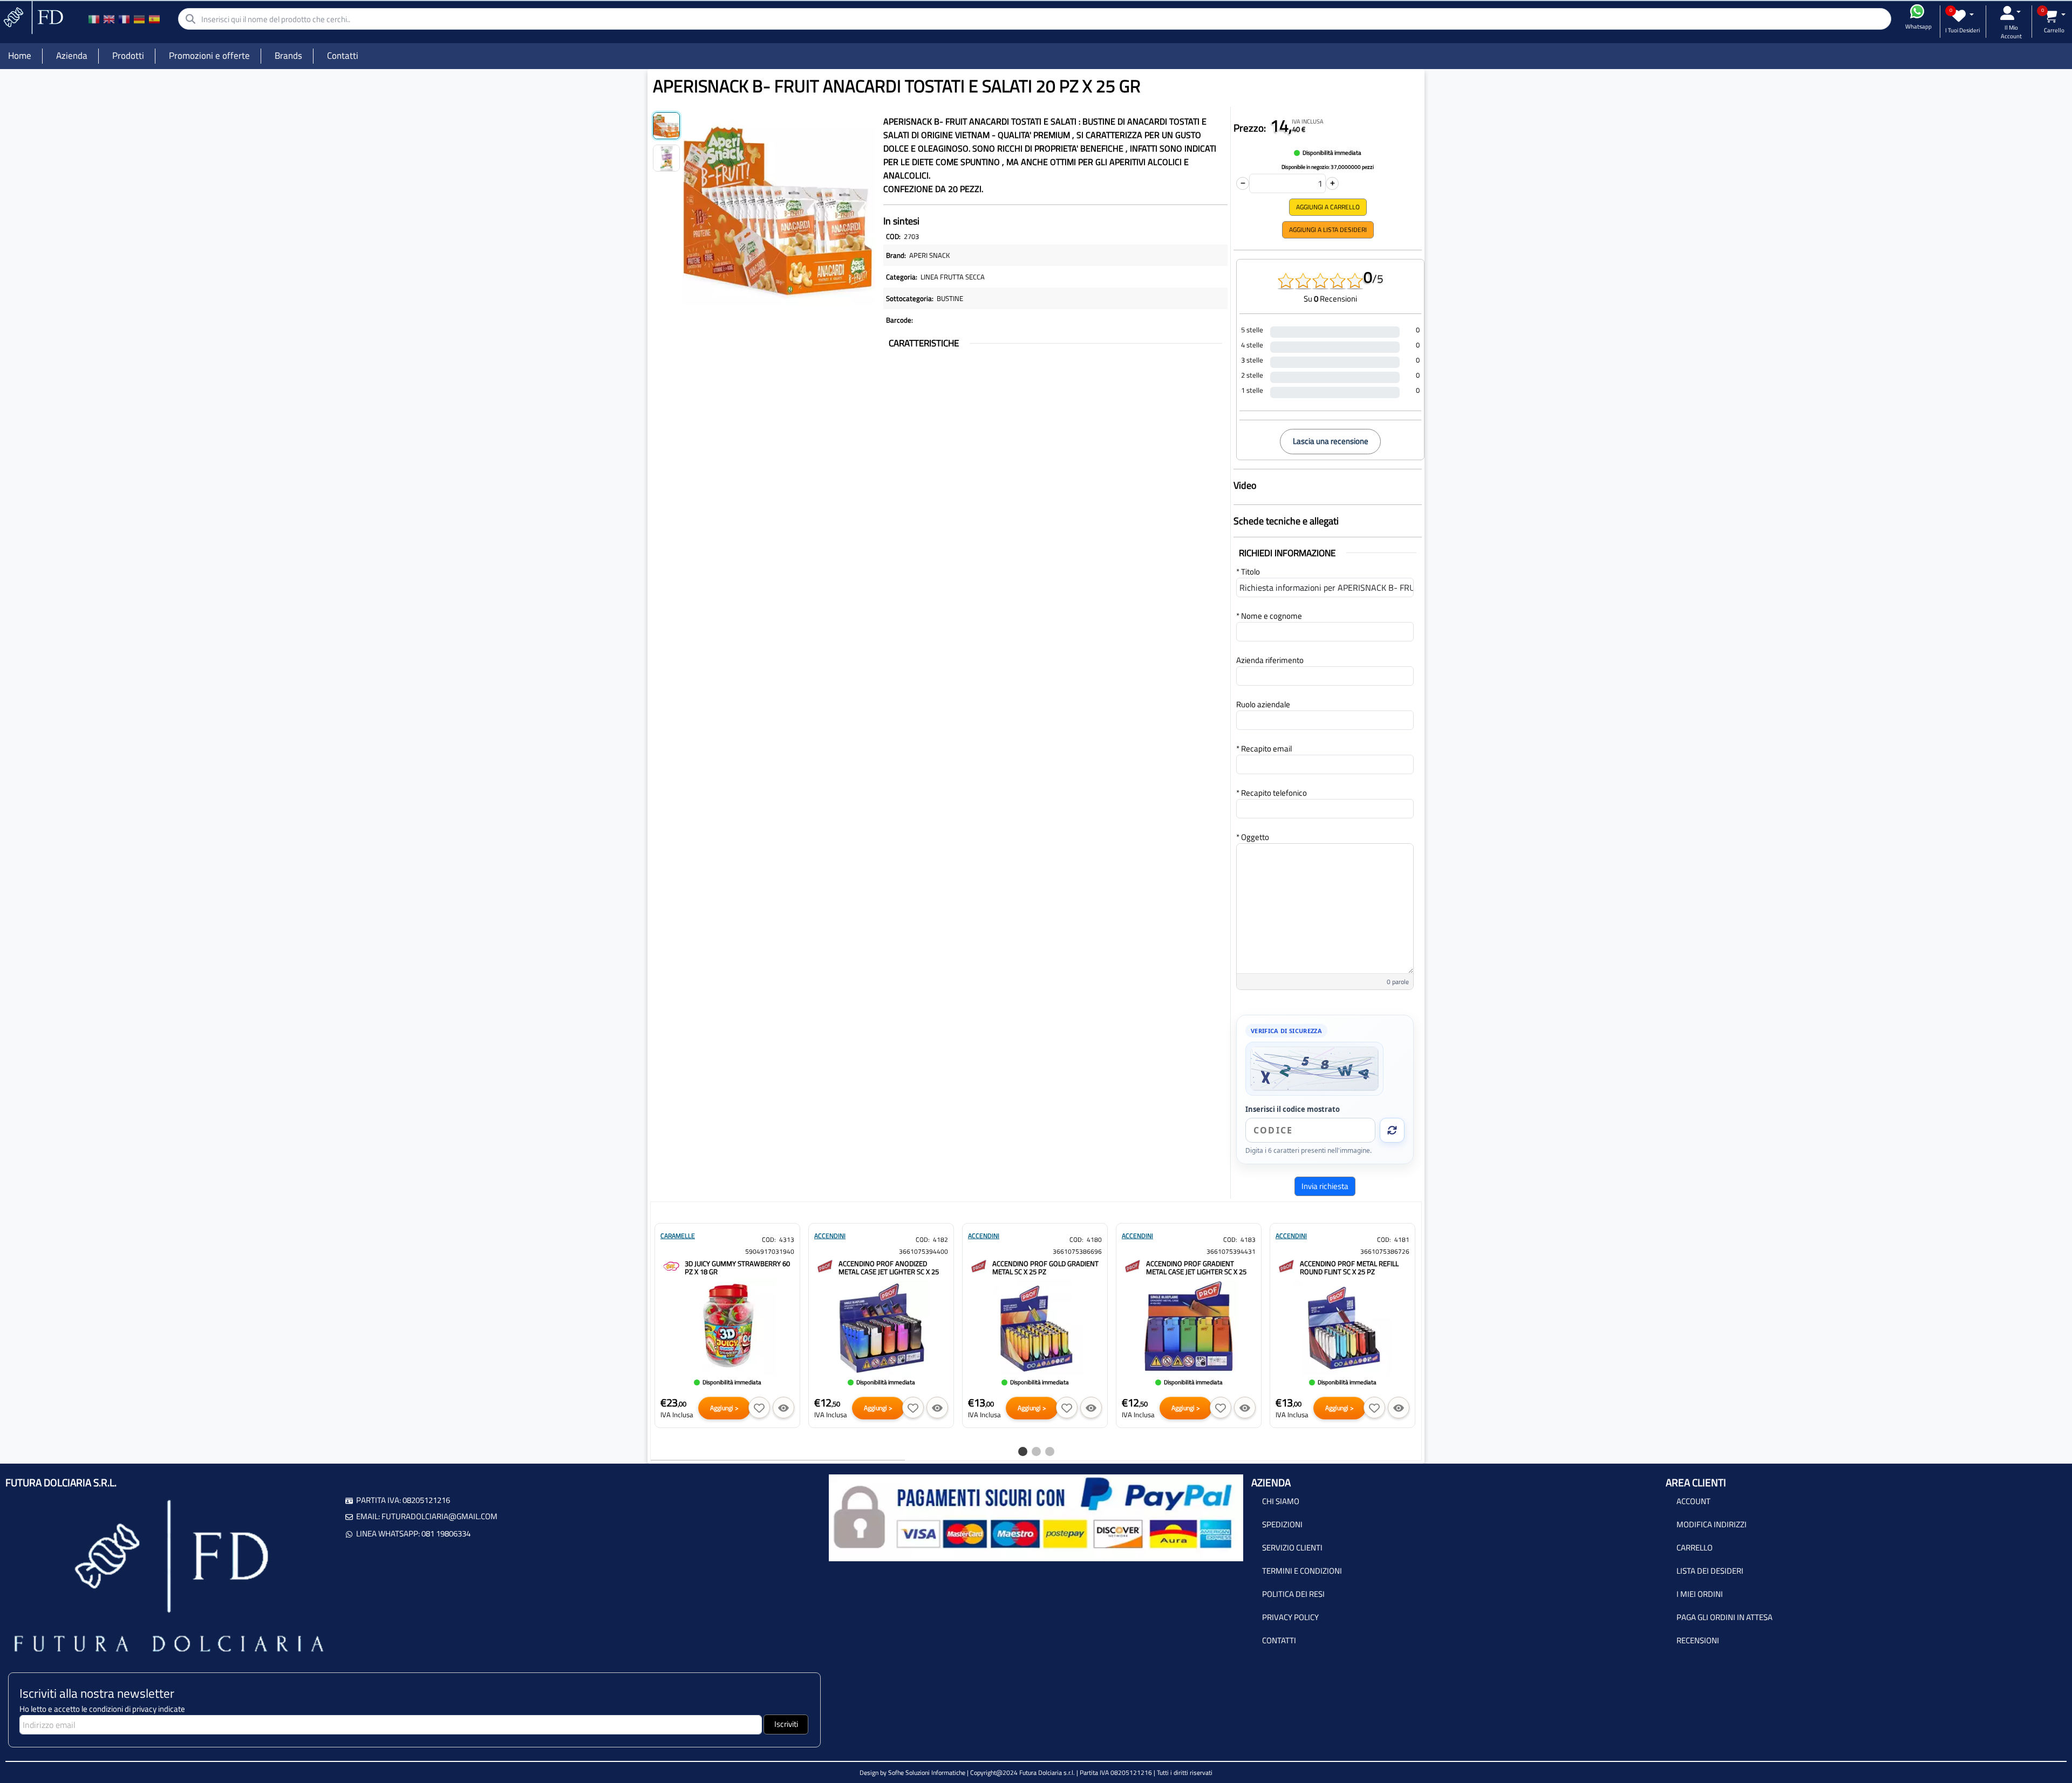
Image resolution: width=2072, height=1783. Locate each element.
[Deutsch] (139, 19)
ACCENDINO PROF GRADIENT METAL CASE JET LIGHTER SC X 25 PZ (1196, 1272)
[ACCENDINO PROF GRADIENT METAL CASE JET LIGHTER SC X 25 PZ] (1133, 1265)
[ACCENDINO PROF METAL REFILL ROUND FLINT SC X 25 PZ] (1286, 1265)
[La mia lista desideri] (1963, 16)
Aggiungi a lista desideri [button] (1328, 230)
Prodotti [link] (128, 56)
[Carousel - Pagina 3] (1050, 1451)
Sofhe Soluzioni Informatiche (927, 1772)
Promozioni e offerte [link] (209, 56)
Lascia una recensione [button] (1331, 441)
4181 (1402, 1239)
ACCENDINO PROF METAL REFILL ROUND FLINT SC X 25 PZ (1349, 1268)
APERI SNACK (929, 255)
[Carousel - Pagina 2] (1036, 1451)
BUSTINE (950, 298)
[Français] (124, 19)
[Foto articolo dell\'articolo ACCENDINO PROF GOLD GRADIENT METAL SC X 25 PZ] (1035, 1327)
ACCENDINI (830, 1236)
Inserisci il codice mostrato (1293, 1109)
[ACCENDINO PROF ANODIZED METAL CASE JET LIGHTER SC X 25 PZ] (825, 1265)
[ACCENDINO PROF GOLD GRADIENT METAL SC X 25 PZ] (979, 1265)
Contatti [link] (343, 56)
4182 (940, 1239)
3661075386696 (1077, 1251)
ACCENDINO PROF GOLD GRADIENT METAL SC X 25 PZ (1045, 1268)
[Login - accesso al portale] (2010, 13)
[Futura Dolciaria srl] (32, 16)
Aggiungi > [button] (724, 1408)
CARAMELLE (678, 1236)
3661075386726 (1385, 1251)
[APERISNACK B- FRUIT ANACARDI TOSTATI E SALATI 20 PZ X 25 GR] (779, 206)
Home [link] (20, 56)
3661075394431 (1231, 1251)
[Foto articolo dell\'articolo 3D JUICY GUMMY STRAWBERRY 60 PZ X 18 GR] (727, 1327)
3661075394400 (923, 1251)
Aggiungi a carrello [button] (1328, 207)
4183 (1248, 1239)
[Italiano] (94, 19)
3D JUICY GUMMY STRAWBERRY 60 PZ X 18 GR (737, 1268)
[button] (759, 1408)
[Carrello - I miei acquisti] (2054, 16)
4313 (787, 1239)
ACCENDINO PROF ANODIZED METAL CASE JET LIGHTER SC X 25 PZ (889, 1272)
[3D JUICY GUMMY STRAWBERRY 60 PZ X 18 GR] (671, 1265)
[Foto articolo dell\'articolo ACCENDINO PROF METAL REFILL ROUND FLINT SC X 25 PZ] (1342, 1327)
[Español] (154, 19)
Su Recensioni (1330, 299)
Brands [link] (288, 56)
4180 (1094, 1239)
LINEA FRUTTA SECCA (953, 277)
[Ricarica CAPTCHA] (1392, 1130)
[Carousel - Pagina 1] (1023, 1451)
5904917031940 (770, 1251)
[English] (109, 19)
